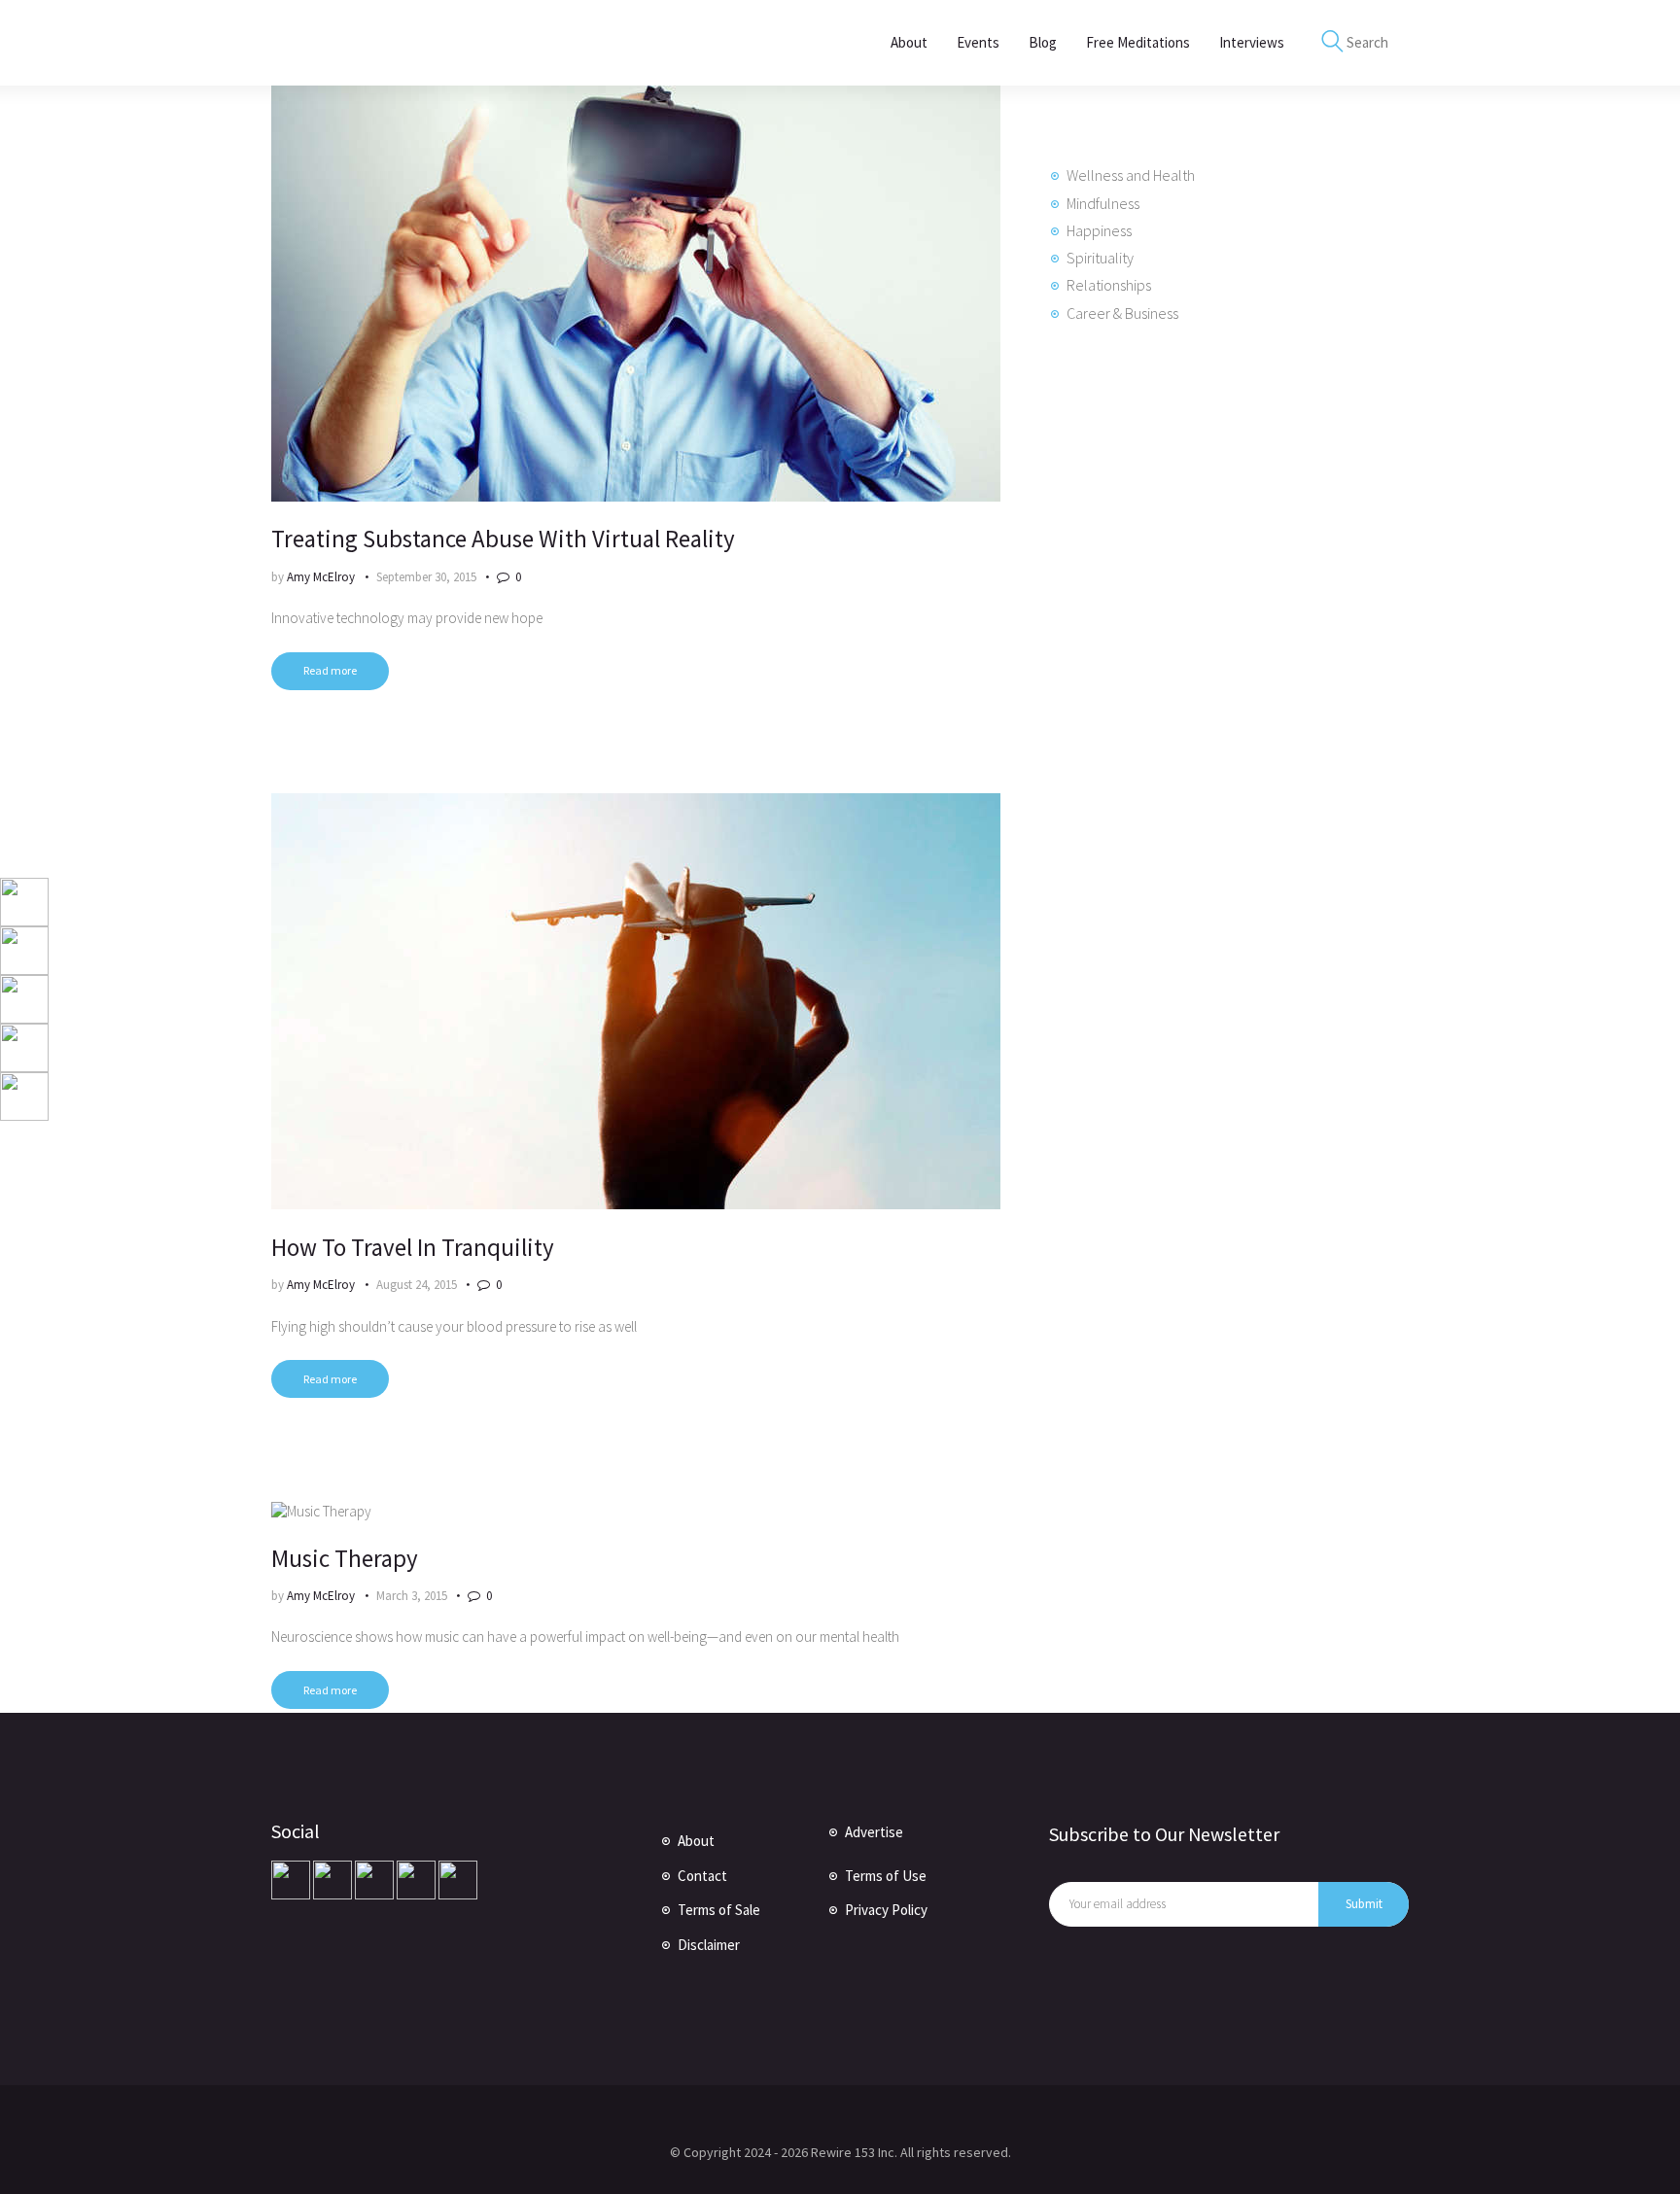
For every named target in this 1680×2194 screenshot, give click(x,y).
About (696, 1841)
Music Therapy (345, 1558)
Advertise (874, 1832)
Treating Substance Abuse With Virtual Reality (503, 539)
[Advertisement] (1195, 677)
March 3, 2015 (412, 1596)
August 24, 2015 (417, 1285)
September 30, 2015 (426, 577)
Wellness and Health (1131, 175)
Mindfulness (1103, 203)
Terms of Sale (719, 1910)
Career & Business (1122, 313)
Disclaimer (709, 1945)
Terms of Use (886, 1876)
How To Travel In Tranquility (413, 1247)
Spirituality (1100, 258)
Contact (702, 1876)
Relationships (1109, 285)
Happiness (1099, 230)
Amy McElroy (322, 577)
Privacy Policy (886, 1910)
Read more (330, 670)
